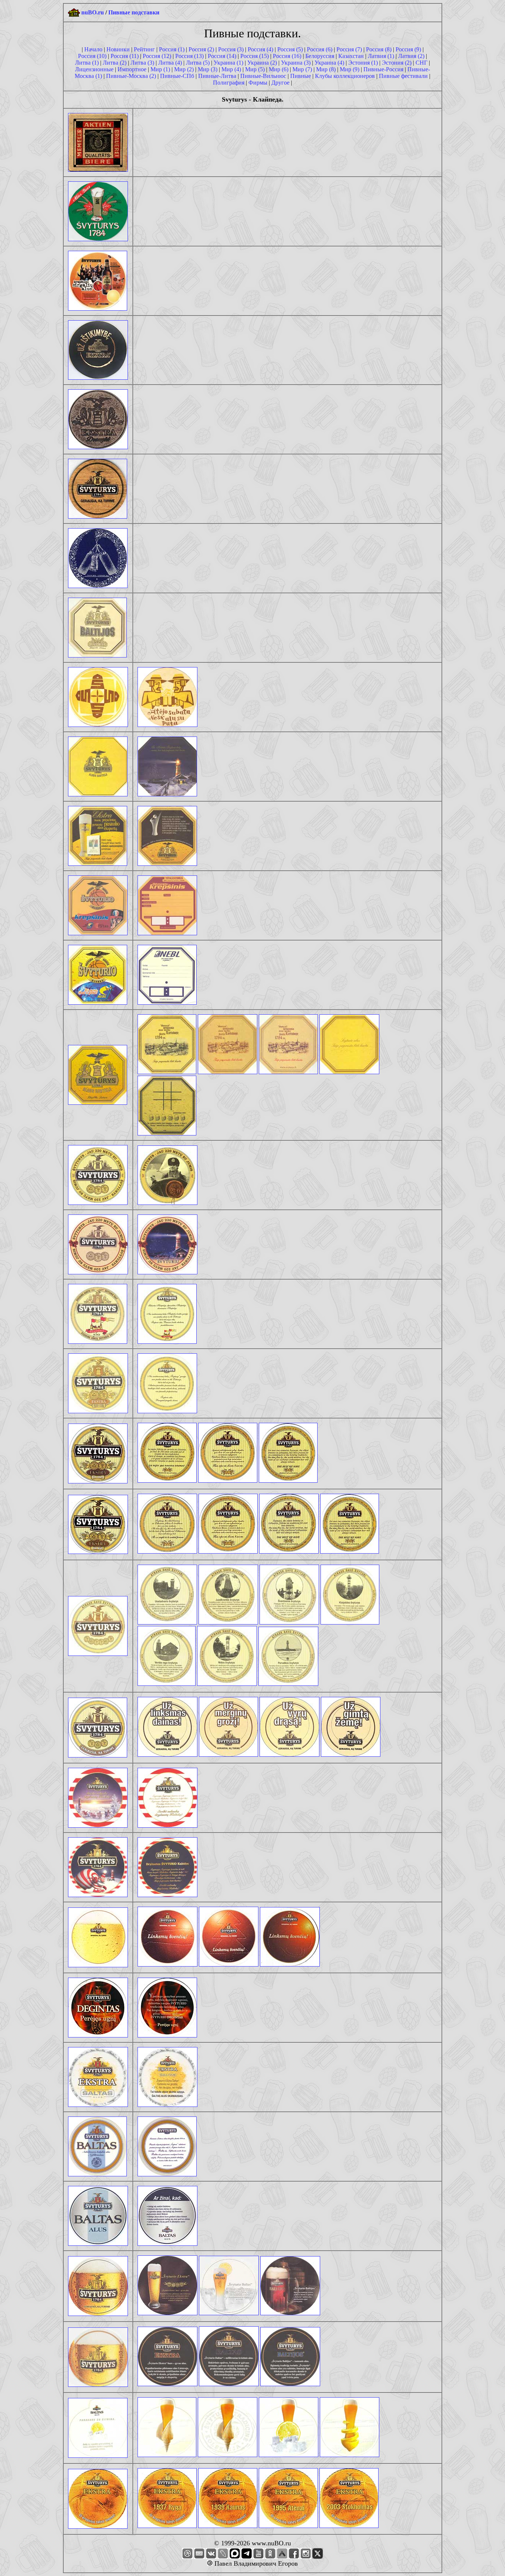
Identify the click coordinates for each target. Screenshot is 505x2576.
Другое (280, 83)
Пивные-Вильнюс (263, 76)
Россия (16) (287, 56)
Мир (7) (302, 69)
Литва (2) (115, 63)
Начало (93, 49)
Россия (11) (125, 56)
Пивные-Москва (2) (131, 76)
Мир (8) (326, 69)
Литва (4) (170, 63)
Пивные (301, 76)
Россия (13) (189, 56)
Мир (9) (350, 69)
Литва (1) (87, 63)
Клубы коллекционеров (345, 76)
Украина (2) (262, 63)
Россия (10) (92, 56)
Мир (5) (255, 69)
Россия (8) (379, 49)
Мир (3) (208, 69)
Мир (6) (279, 69)
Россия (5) (290, 49)
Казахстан (351, 56)
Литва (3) (142, 63)
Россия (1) (172, 49)
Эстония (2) (397, 63)
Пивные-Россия (383, 69)
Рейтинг (144, 49)
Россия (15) (255, 56)
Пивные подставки (134, 12)
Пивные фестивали (403, 76)
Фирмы (258, 83)
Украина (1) (228, 63)
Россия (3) (231, 49)
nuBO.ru (93, 12)
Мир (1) (160, 69)
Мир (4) (231, 69)
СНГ (421, 63)
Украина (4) (329, 63)
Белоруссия (320, 56)
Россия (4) (260, 49)
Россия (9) (408, 49)
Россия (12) (157, 56)
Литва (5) (198, 63)
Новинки (118, 49)
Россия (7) (349, 49)
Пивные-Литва (217, 76)
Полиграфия (229, 83)
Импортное (132, 69)
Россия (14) (222, 56)
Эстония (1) (363, 63)
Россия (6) (320, 49)
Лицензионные (94, 69)
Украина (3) (296, 63)
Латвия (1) (381, 56)
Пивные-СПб (177, 76)
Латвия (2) (411, 56)
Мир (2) (184, 69)
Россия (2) (201, 49)
